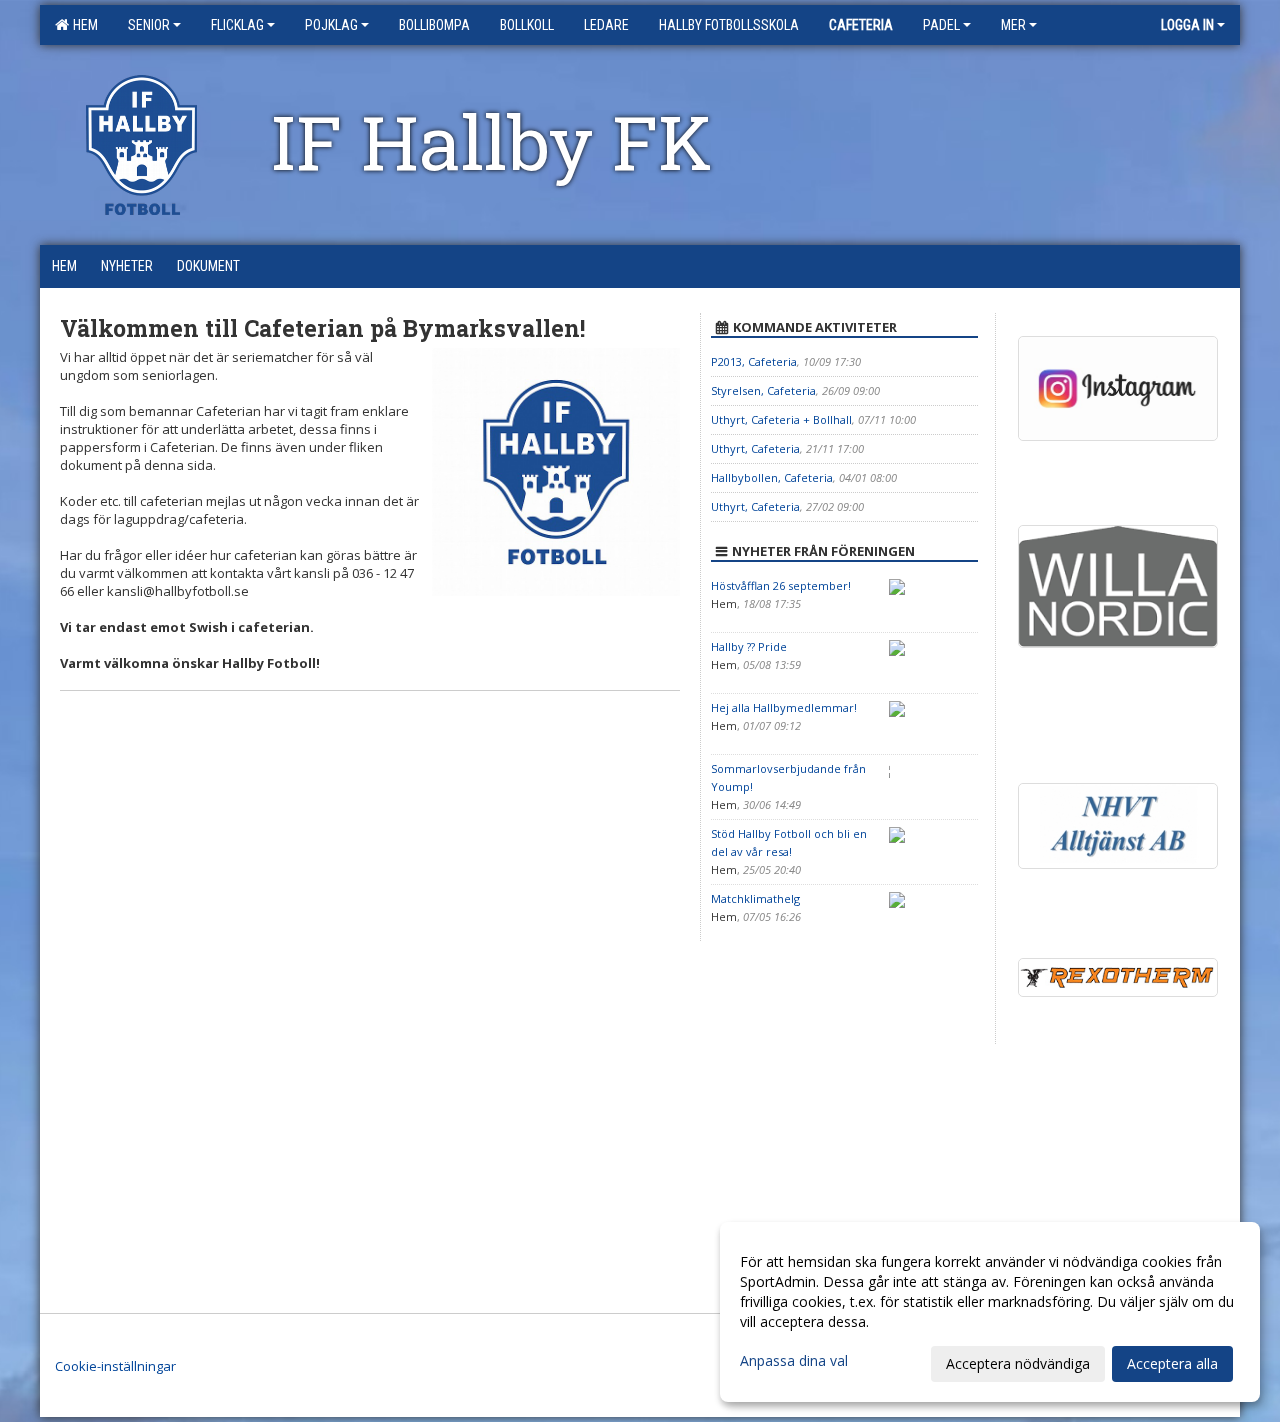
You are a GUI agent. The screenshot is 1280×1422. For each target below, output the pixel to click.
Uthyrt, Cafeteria (755, 448)
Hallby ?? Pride (749, 646)
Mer (1013, 25)
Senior (149, 25)
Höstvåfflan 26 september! (781, 585)
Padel (941, 25)
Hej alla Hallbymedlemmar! (784, 707)
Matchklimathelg (755, 898)
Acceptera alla (1172, 1363)
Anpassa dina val (794, 1361)
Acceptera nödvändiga (1018, 1363)
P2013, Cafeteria (754, 361)
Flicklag (237, 25)
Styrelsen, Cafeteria (763, 390)
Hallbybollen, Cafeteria (772, 477)
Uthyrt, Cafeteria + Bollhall (781, 419)
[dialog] (990, 1312)
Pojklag (331, 25)
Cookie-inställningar (115, 1366)
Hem (82, 25)
